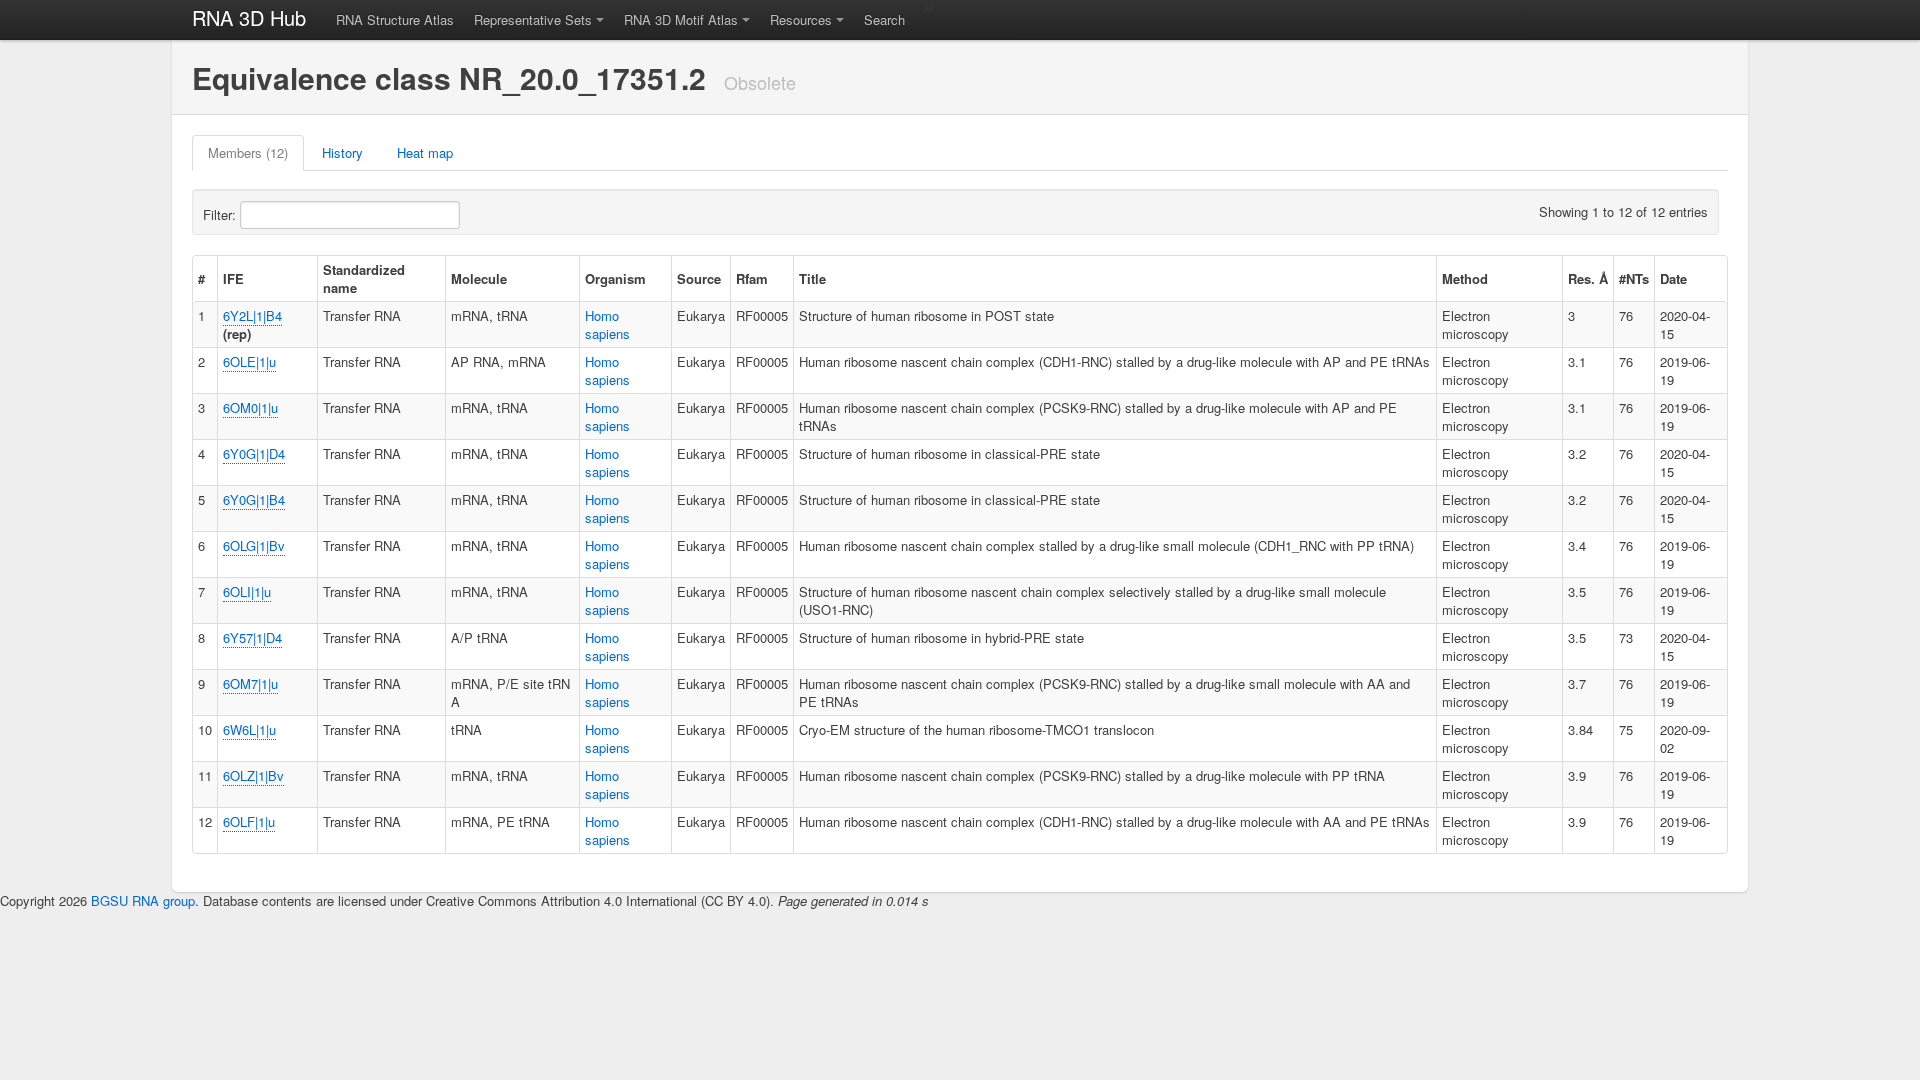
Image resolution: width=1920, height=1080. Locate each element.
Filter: (221, 214)
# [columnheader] (201, 278)
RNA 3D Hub (249, 17)
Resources (801, 19)
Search (884, 19)
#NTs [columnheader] (1634, 278)
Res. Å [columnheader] (1588, 278)
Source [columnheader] (699, 278)
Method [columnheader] (1465, 278)
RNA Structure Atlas (395, 19)
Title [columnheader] (812, 278)
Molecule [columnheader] (479, 278)
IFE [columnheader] (233, 278)
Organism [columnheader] (615, 278)
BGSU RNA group (143, 900)
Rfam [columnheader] (752, 278)
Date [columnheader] (1673, 278)
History (342, 152)
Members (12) (248, 152)
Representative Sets (533, 19)
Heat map (425, 152)
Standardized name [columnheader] (364, 278)
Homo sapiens (607, 324)
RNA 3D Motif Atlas (681, 19)
